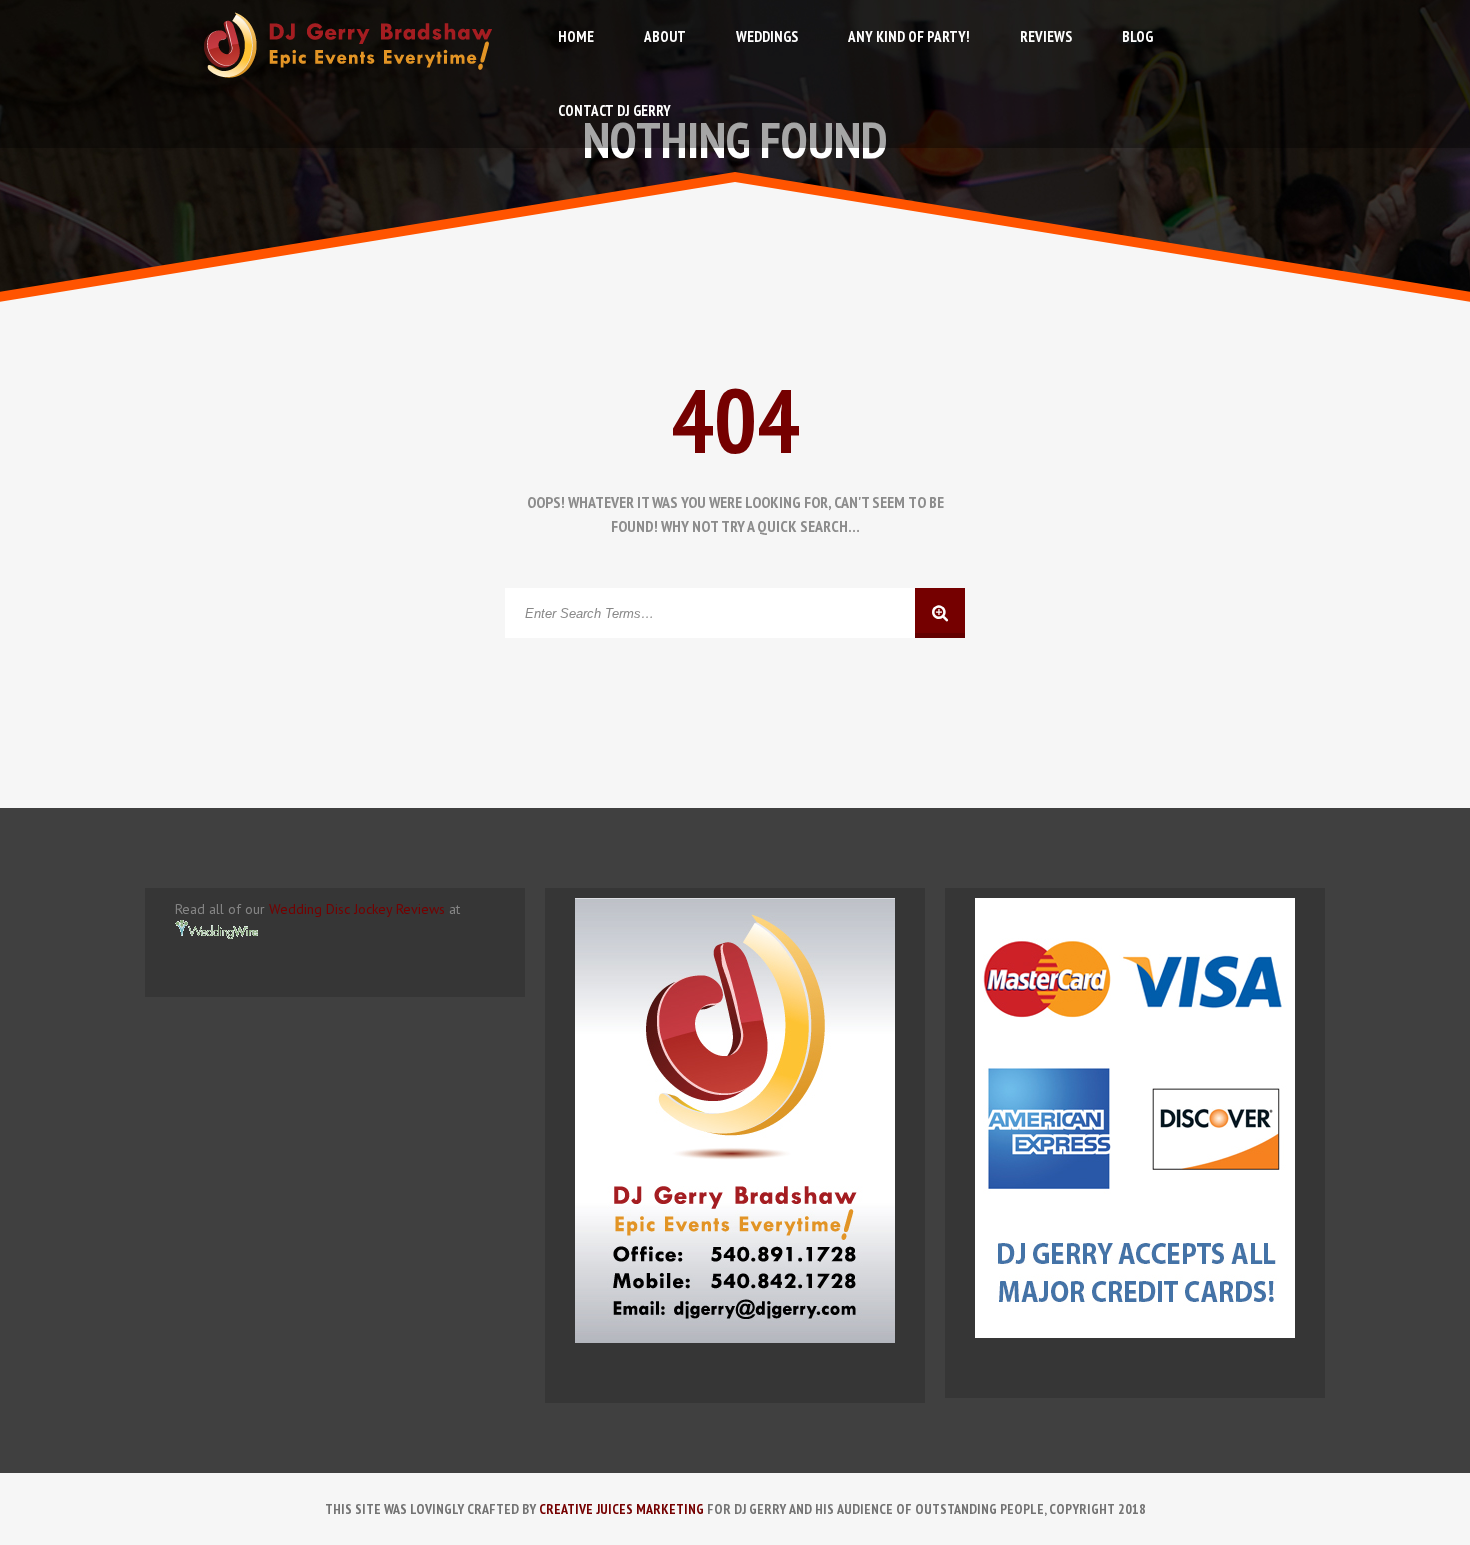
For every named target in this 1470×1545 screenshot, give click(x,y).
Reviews (1046, 36)
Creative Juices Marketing (621, 1509)
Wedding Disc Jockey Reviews (357, 909)
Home (576, 36)
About (665, 36)
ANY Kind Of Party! (909, 36)
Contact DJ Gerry (614, 110)
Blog (1137, 36)
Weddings (767, 36)
